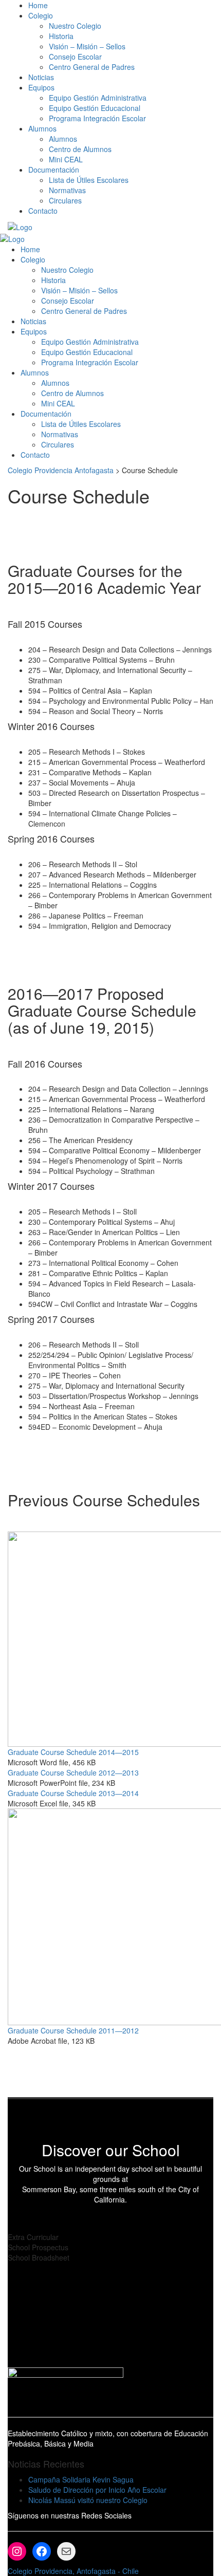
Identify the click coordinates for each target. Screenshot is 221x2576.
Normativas (67, 190)
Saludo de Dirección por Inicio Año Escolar (97, 2490)
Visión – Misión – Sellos (87, 46)
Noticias (41, 77)
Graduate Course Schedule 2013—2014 (73, 1793)
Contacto (43, 211)
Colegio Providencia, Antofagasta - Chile (73, 2571)
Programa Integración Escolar (97, 118)
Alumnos (63, 139)
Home (38, 5)
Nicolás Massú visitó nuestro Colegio (88, 2500)
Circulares (65, 200)
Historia (61, 36)
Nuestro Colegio (75, 26)
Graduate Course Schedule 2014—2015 (73, 1752)
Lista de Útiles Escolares (89, 180)
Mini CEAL (66, 159)
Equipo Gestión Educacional (95, 108)
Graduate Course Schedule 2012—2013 (73, 1772)
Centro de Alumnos (80, 149)
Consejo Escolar (75, 57)
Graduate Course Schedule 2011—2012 (73, 2030)
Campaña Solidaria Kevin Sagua (81, 2479)
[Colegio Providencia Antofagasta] (20, 226)
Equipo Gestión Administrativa (98, 98)
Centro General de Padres (92, 67)
